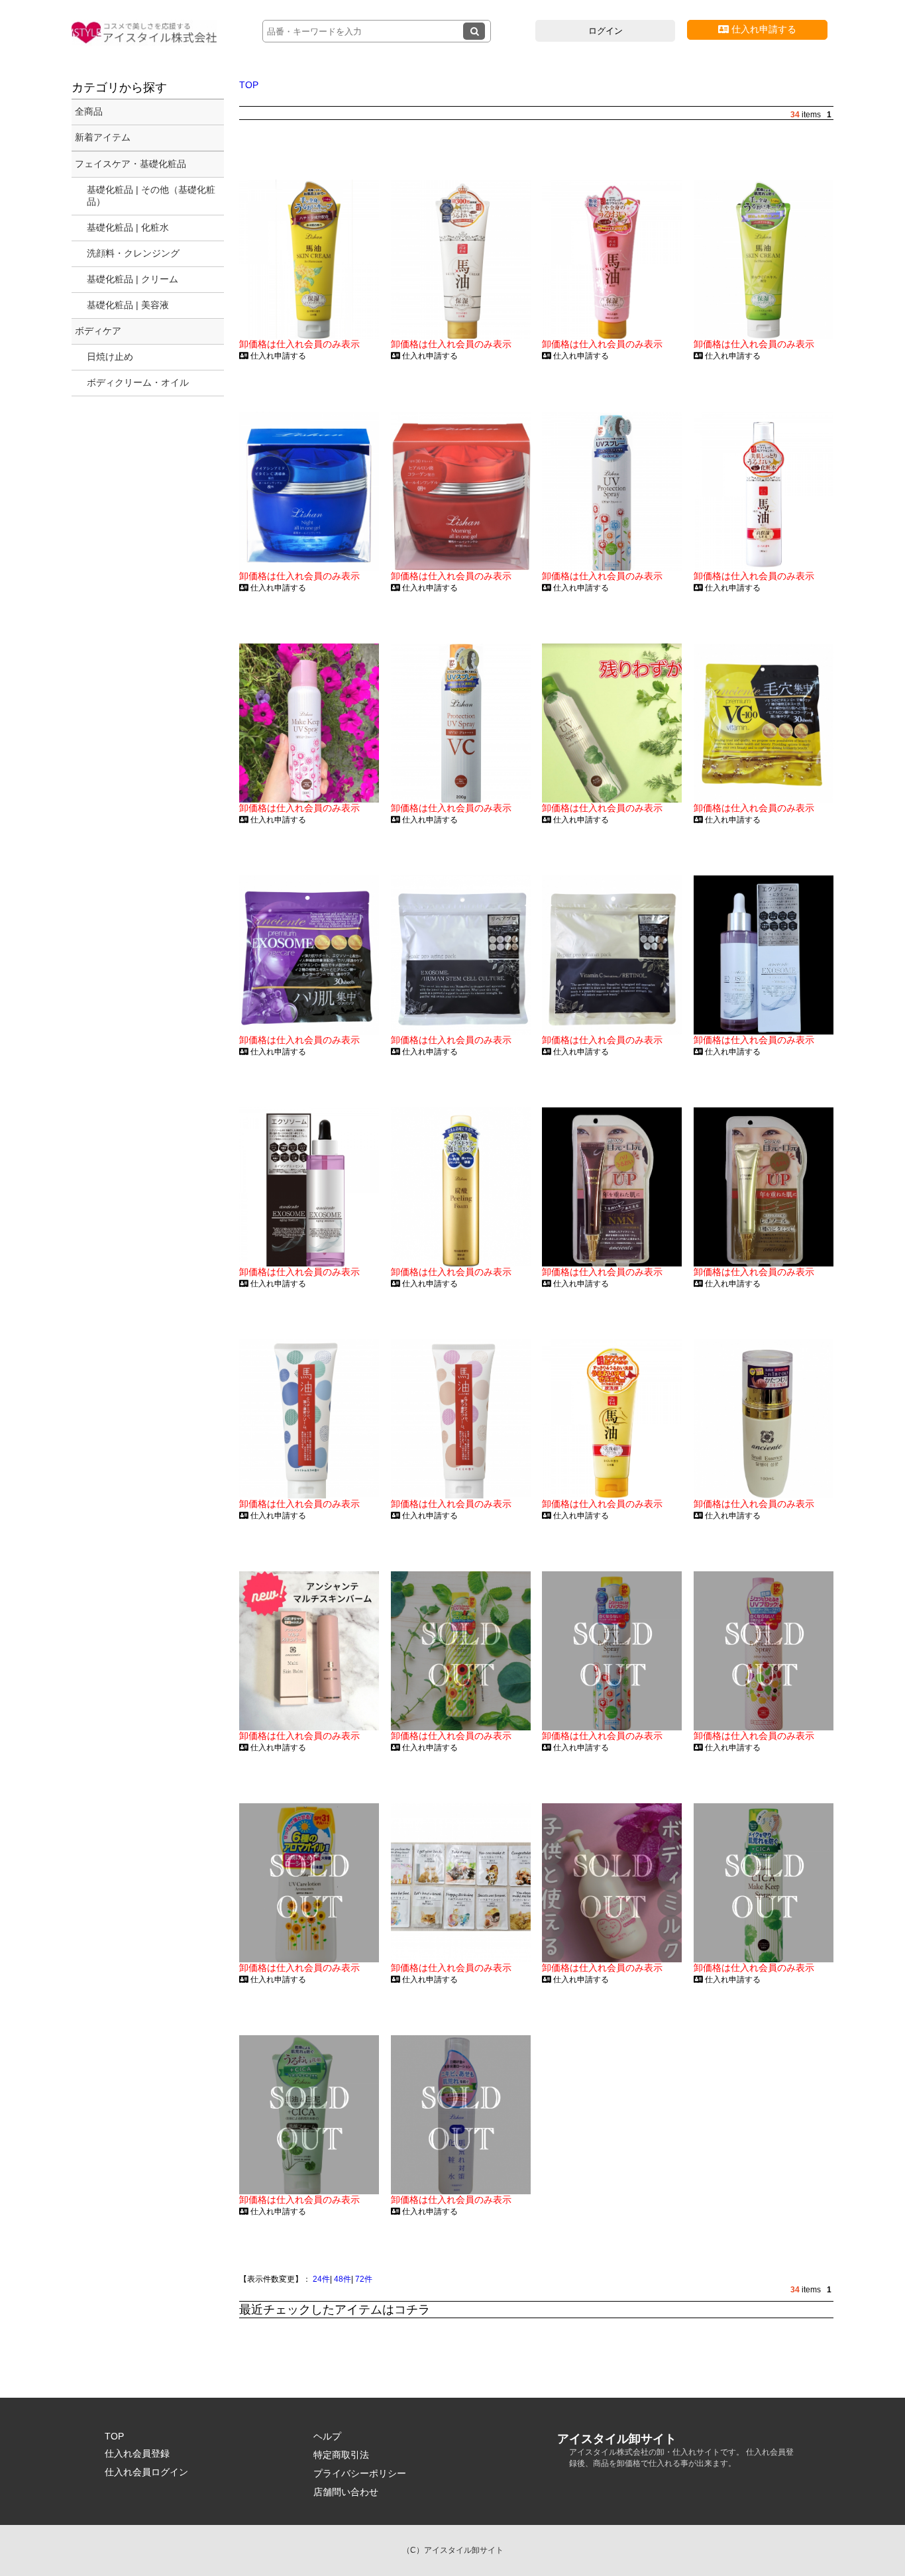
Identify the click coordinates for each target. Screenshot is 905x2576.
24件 (321, 2279)
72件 (364, 2279)
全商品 (89, 111)
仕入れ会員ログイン (146, 2472)
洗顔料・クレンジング (133, 253)
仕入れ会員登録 (137, 2453)
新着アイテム (103, 137)
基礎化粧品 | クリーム (133, 279)
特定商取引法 (341, 2455)
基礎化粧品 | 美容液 (128, 305)
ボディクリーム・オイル (138, 382)
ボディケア (98, 331)
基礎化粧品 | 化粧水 (128, 227)
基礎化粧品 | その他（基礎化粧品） (151, 196)
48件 (343, 2279)
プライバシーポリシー (360, 2473)
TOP (249, 85)
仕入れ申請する (763, 29)
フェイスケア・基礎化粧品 (131, 164)
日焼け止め (110, 357)
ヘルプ (327, 2436)
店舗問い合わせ (346, 2492)
